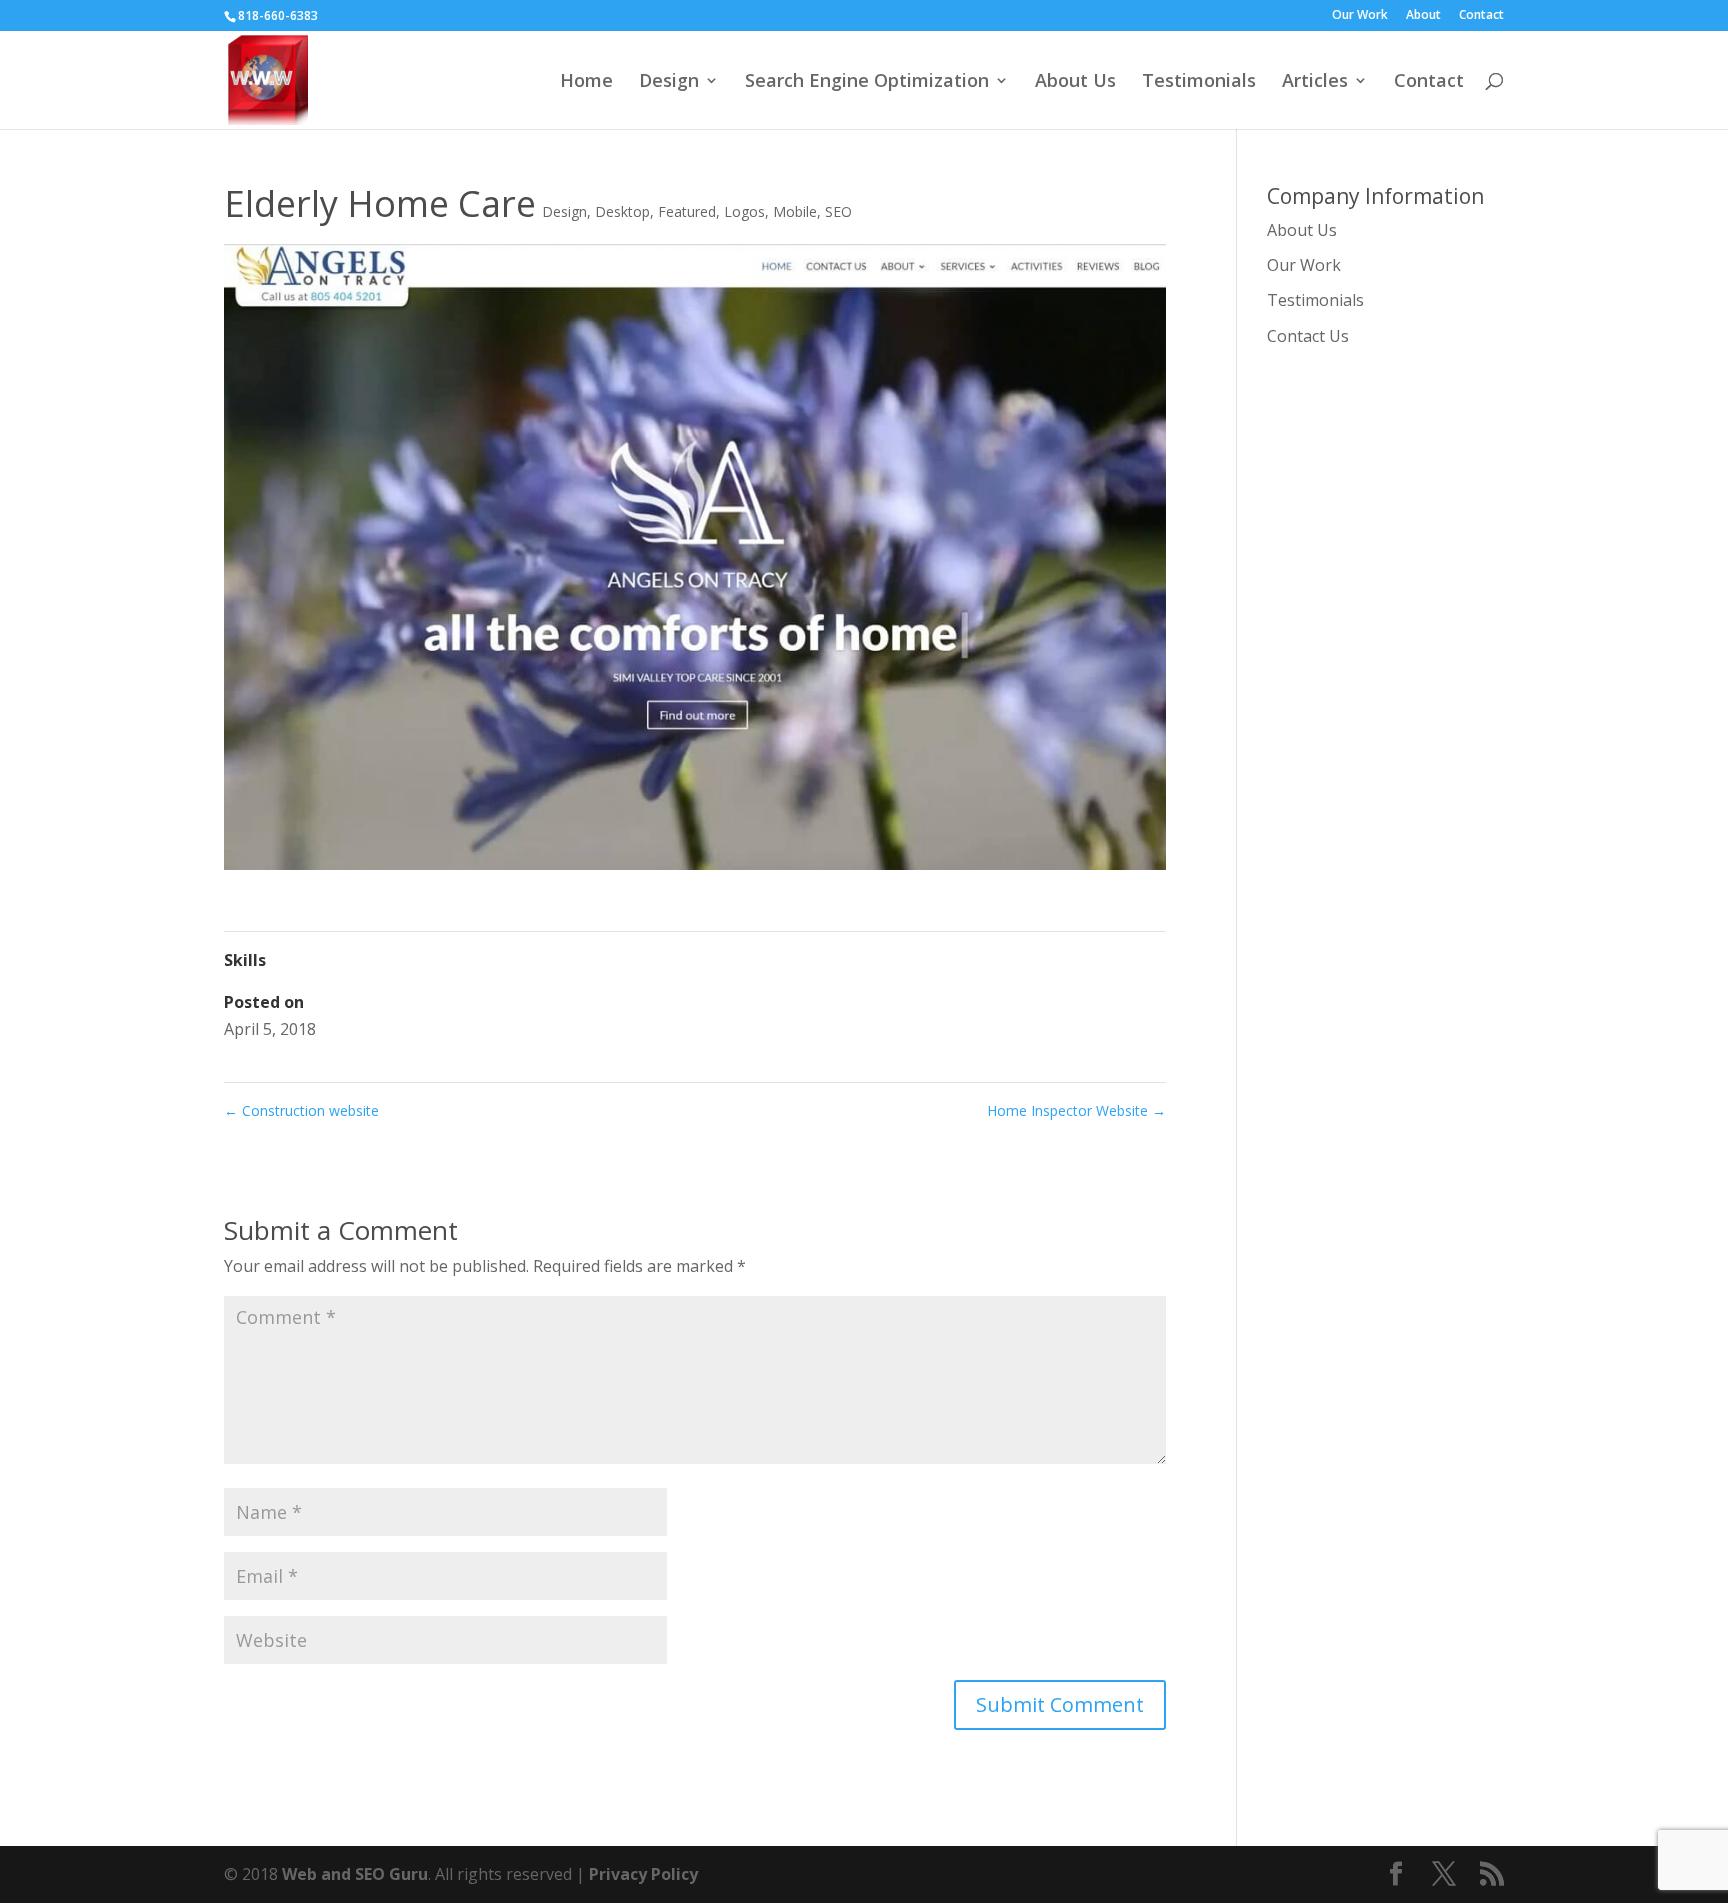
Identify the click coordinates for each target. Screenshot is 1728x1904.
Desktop (622, 211)
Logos (744, 211)
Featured (687, 211)
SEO (838, 211)
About (1423, 16)
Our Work (1360, 16)
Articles (1315, 82)
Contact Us (1308, 336)
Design (669, 82)
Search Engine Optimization (867, 82)
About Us (1075, 82)
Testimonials (1199, 82)
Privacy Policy (643, 1874)
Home (586, 82)
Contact (1481, 16)
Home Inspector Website (1076, 1110)
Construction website (301, 1110)
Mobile (795, 211)
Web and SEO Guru (355, 1874)
